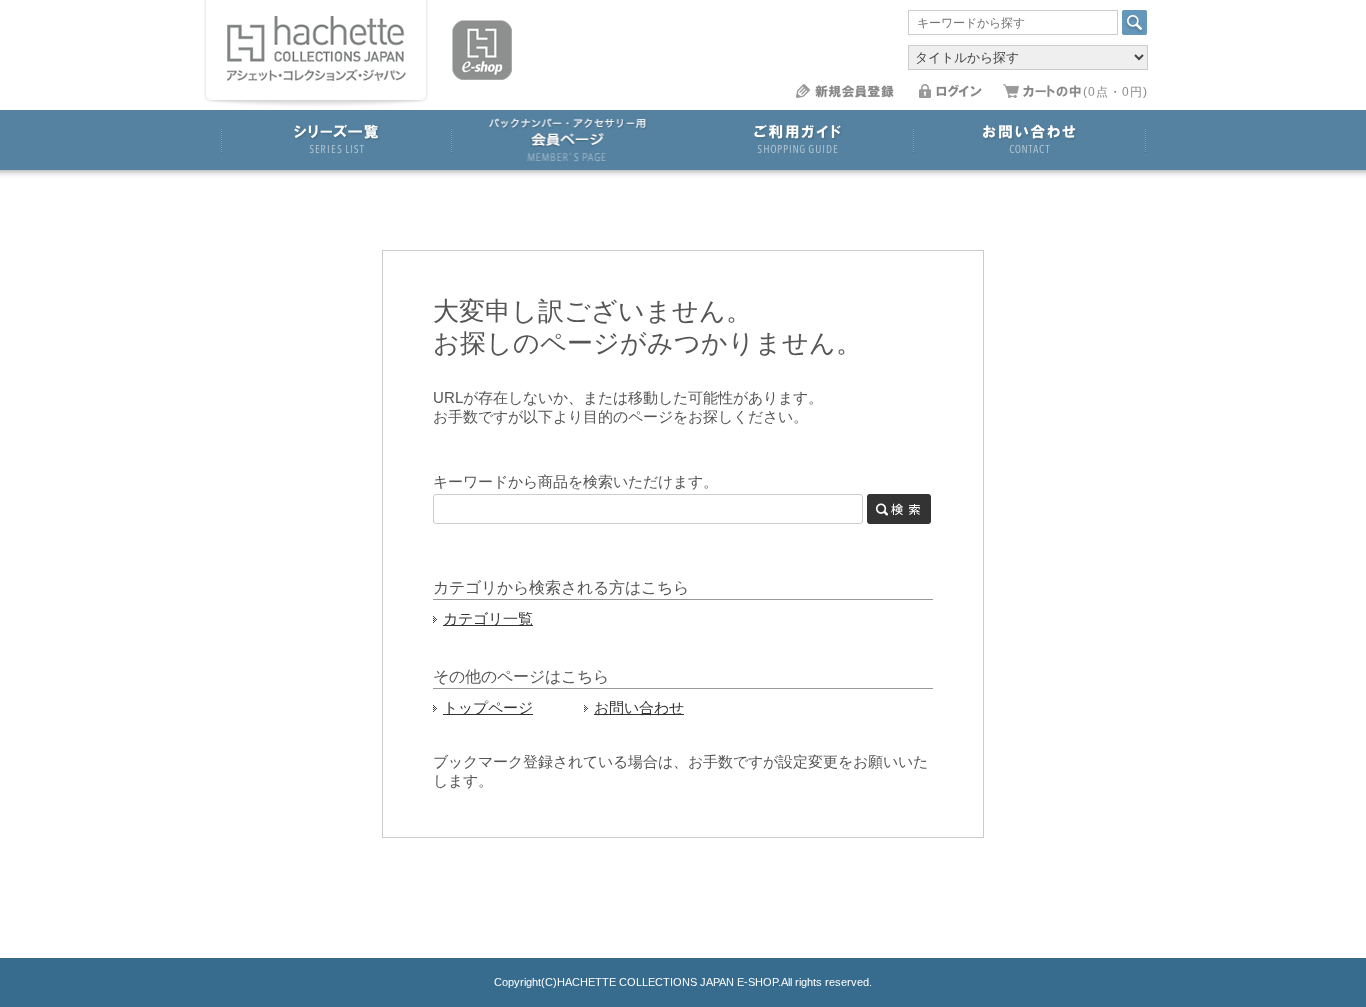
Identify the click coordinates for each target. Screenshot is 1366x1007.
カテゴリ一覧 (488, 619)
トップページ (488, 708)
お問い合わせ (639, 708)
